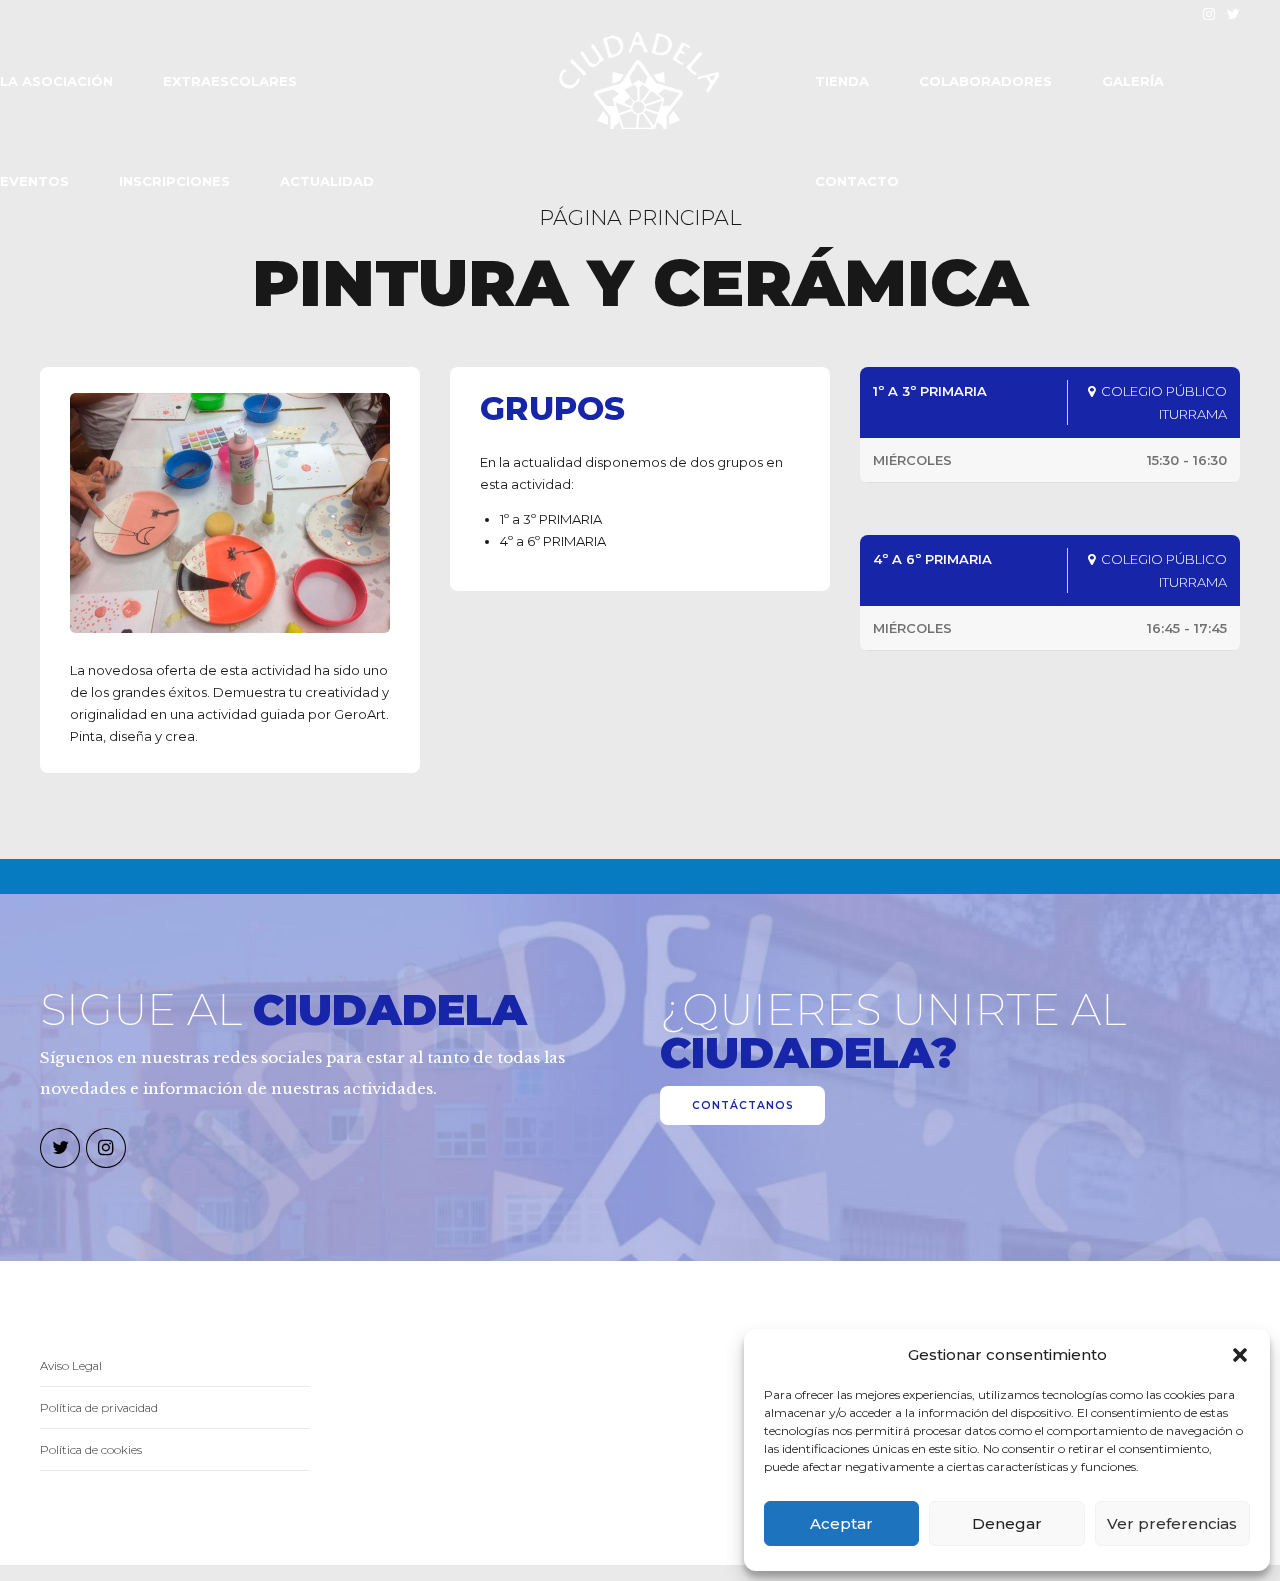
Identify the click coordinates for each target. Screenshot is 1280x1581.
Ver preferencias (1172, 1523)
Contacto (857, 181)
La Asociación (56, 81)
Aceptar (841, 1523)
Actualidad (327, 181)
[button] (1240, 1355)
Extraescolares (230, 81)
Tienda (842, 81)
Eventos (34, 181)
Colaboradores (985, 81)
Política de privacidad (99, 1408)
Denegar (1007, 1523)
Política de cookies (91, 1450)
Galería (1133, 81)
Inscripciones (174, 181)
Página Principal (640, 217)
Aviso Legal (71, 1366)
